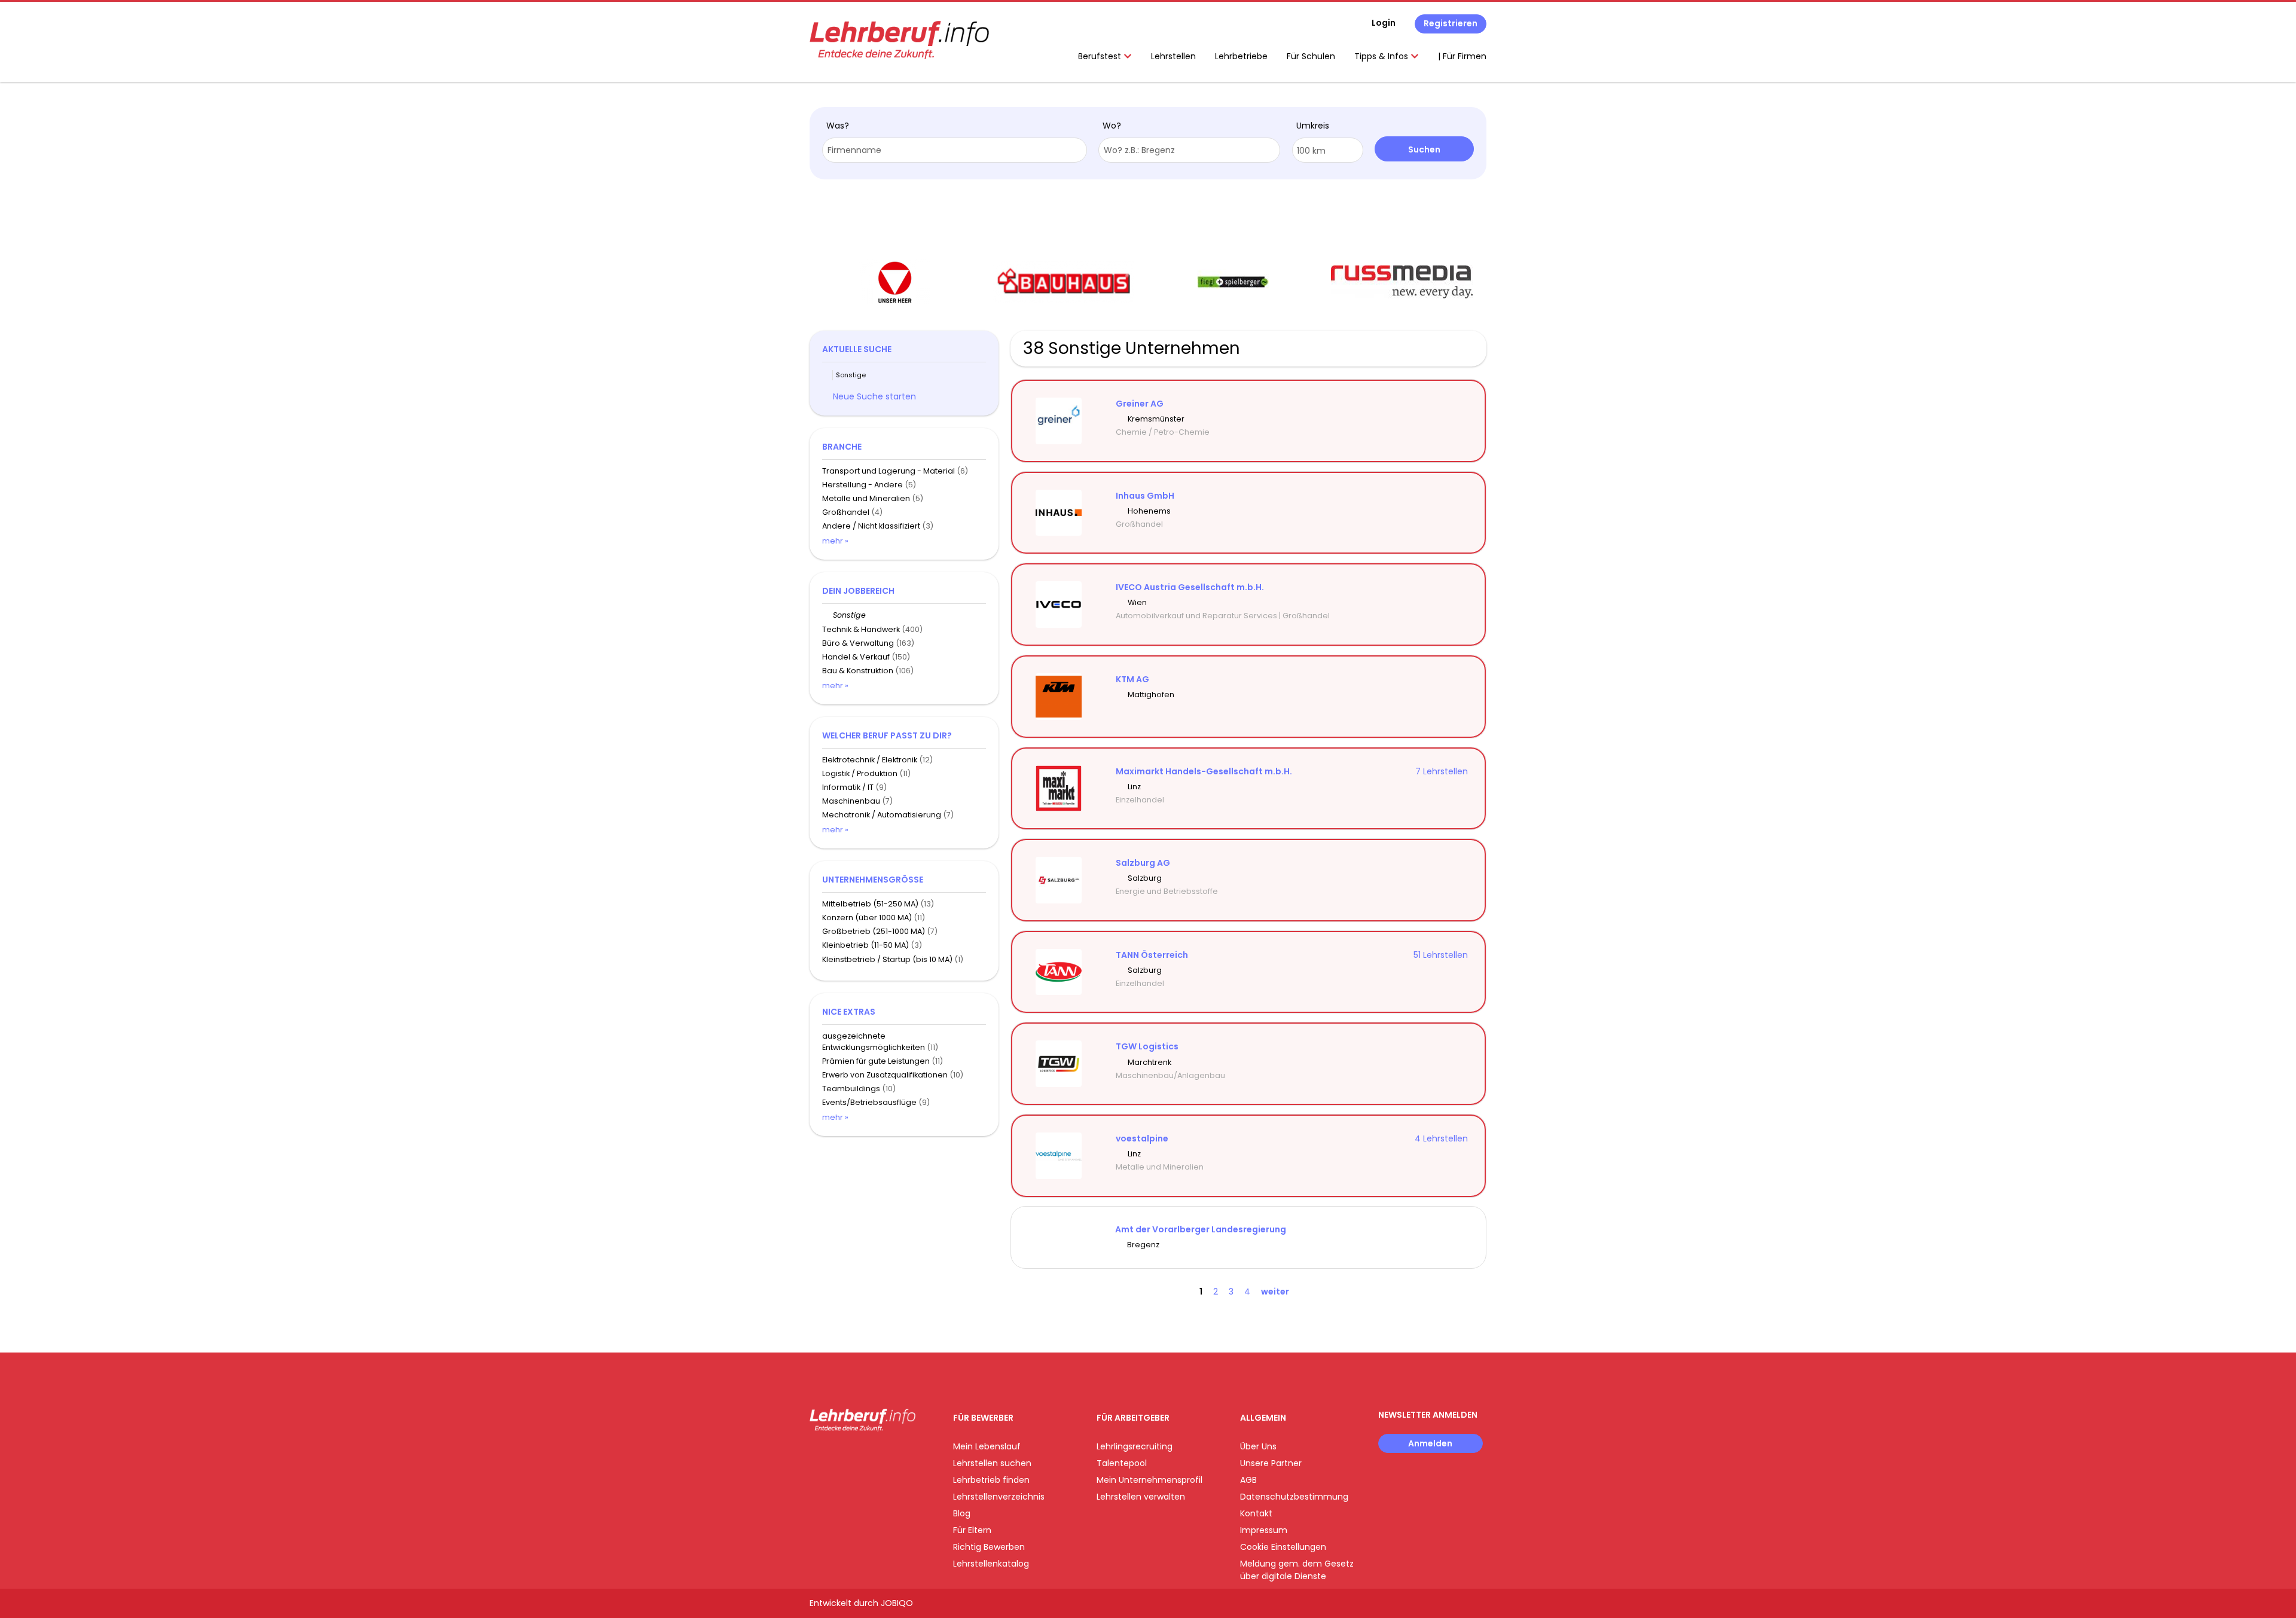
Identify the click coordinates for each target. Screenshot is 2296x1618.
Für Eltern (972, 1530)
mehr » (835, 541)
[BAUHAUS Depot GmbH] (1063, 282)
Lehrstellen (1173, 56)
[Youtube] (858, 1456)
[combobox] (955, 150)
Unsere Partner (1271, 1463)
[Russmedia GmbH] (1402, 282)
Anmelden (1430, 1443)
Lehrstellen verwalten (1141, 1497)
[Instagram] (838, 1456)
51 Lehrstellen (1441, 955)
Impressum (1264, 1530)
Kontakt (1256, 1513)
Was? (838, 126)
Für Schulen (1311, 56)
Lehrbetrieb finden (991, 1480)
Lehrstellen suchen (992, 1463)
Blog (962, 1513)
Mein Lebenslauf (987, 1446)
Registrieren (1451, 23)
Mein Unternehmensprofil (1149, 1480)
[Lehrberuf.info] (899, 40)
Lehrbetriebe (1241, 56)
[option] (894, 282)
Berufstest (1101, 56)
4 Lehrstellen (1441, 1138)
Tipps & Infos (1382, 56)
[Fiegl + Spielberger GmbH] (1233, 282)
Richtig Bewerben (989, 1547)
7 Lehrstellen (1442, 771)
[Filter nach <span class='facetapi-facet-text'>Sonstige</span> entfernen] (828, 375)
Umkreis (1313, 126)
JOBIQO (897, 1603)
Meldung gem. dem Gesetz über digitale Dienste (1297, 1570)
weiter (1275, 1292)
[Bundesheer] (894, 282)
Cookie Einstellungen (1283, 1547)
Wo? (1112, 126)
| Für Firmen (1462, 56)
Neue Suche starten (874, 396)
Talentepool (1122, 1463)
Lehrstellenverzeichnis (999, 1497)
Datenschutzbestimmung (1294, 1497)
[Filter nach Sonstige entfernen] (828, 615)
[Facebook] (818, 1456)
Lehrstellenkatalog (991, 1564)
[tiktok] (875, 1456)
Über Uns (1258, 1446)
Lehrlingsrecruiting (1135, 1446)
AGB (1248, 1480)
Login (1384, 23)
